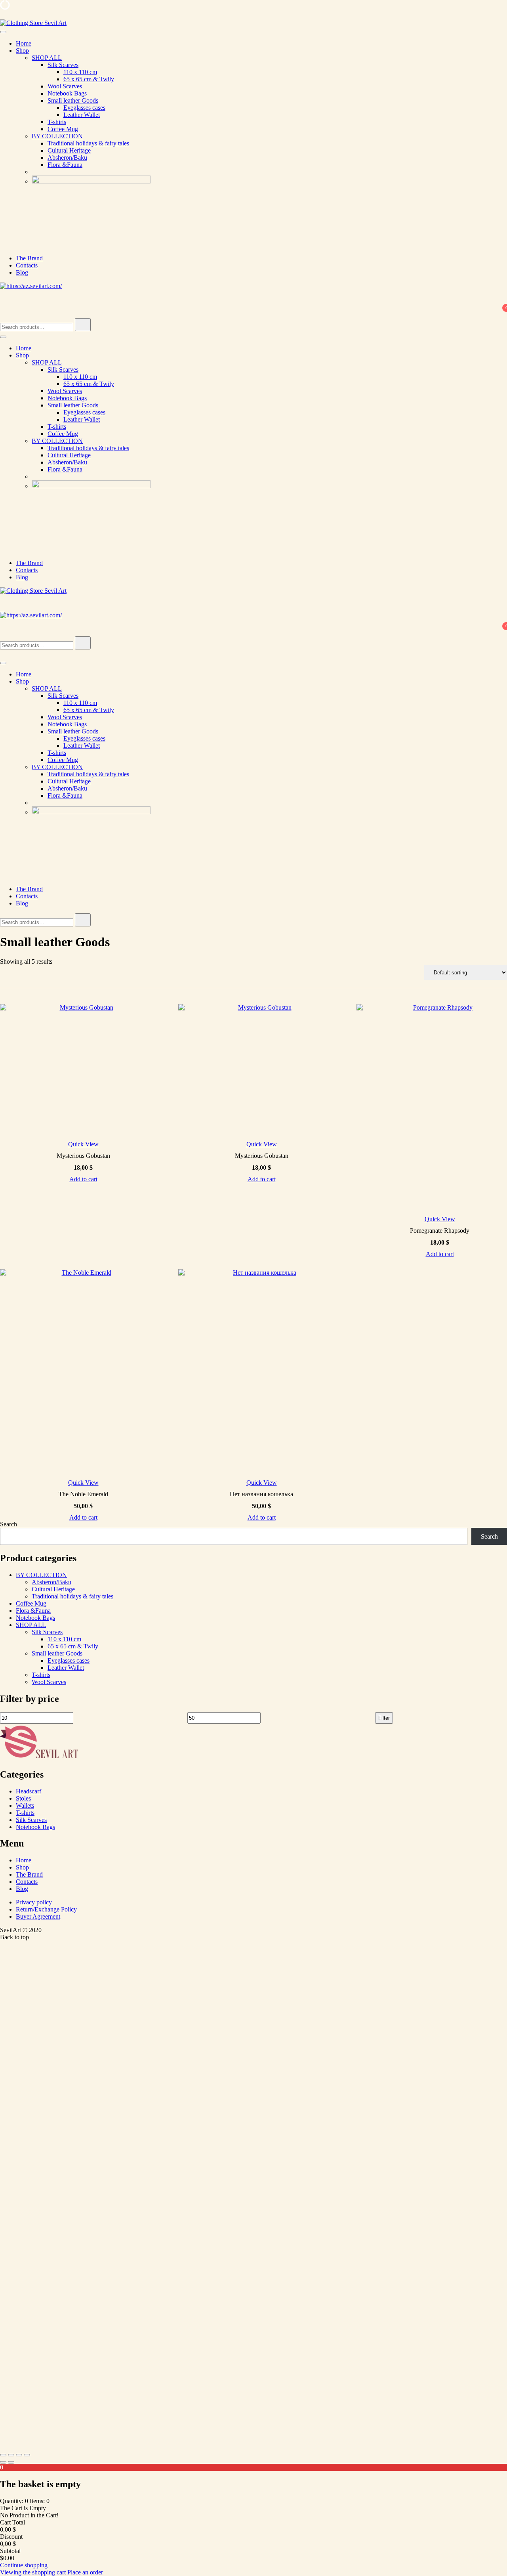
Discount (11, 2537)
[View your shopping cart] (5, 314)
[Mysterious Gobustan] (83, 1071)
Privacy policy (34, 1902)
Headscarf (29, 1791)
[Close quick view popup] (3, 16)
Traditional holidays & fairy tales (88, 143)
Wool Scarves (65, 86)
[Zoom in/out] (3, 2455)
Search (9, 1524)
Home (24, 43)
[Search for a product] (8, 303)
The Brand (29, 258)
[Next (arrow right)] (11, 2462)
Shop (22, 51)
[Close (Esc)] (27, 2455)
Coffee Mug (63, 129)
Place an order (85, 2572)
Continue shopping (24, 2565)
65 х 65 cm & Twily (89, 79)
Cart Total (12, 2522)
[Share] (19, 2455)
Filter (384, 1718)
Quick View (83, 1144)
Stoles (23, 1798)
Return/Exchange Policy (46, 1909)
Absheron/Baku (67, 158)
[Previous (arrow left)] (3, 2462)
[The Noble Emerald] (83, 1372)
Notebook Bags (67, 93)
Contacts (27, 265)
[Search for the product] (83, 325)
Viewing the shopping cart (34, 2572)
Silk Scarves (63, 65)
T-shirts (57, 122)
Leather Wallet (82, 115)
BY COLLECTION (57, 136)
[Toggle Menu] (3, 32)
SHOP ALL (47, 58)
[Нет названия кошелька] (261, 1372)
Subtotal (10, 2551)
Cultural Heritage (69, 150)
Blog (22, 272)
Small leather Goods (73, 100)
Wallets (25, 1805)
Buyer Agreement (38, 1916)
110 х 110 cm (80, 72)
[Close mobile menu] (3, 654)
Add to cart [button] (83, 1179)
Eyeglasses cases (84, 108)
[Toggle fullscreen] (11, 2455)
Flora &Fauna (65, 165)
